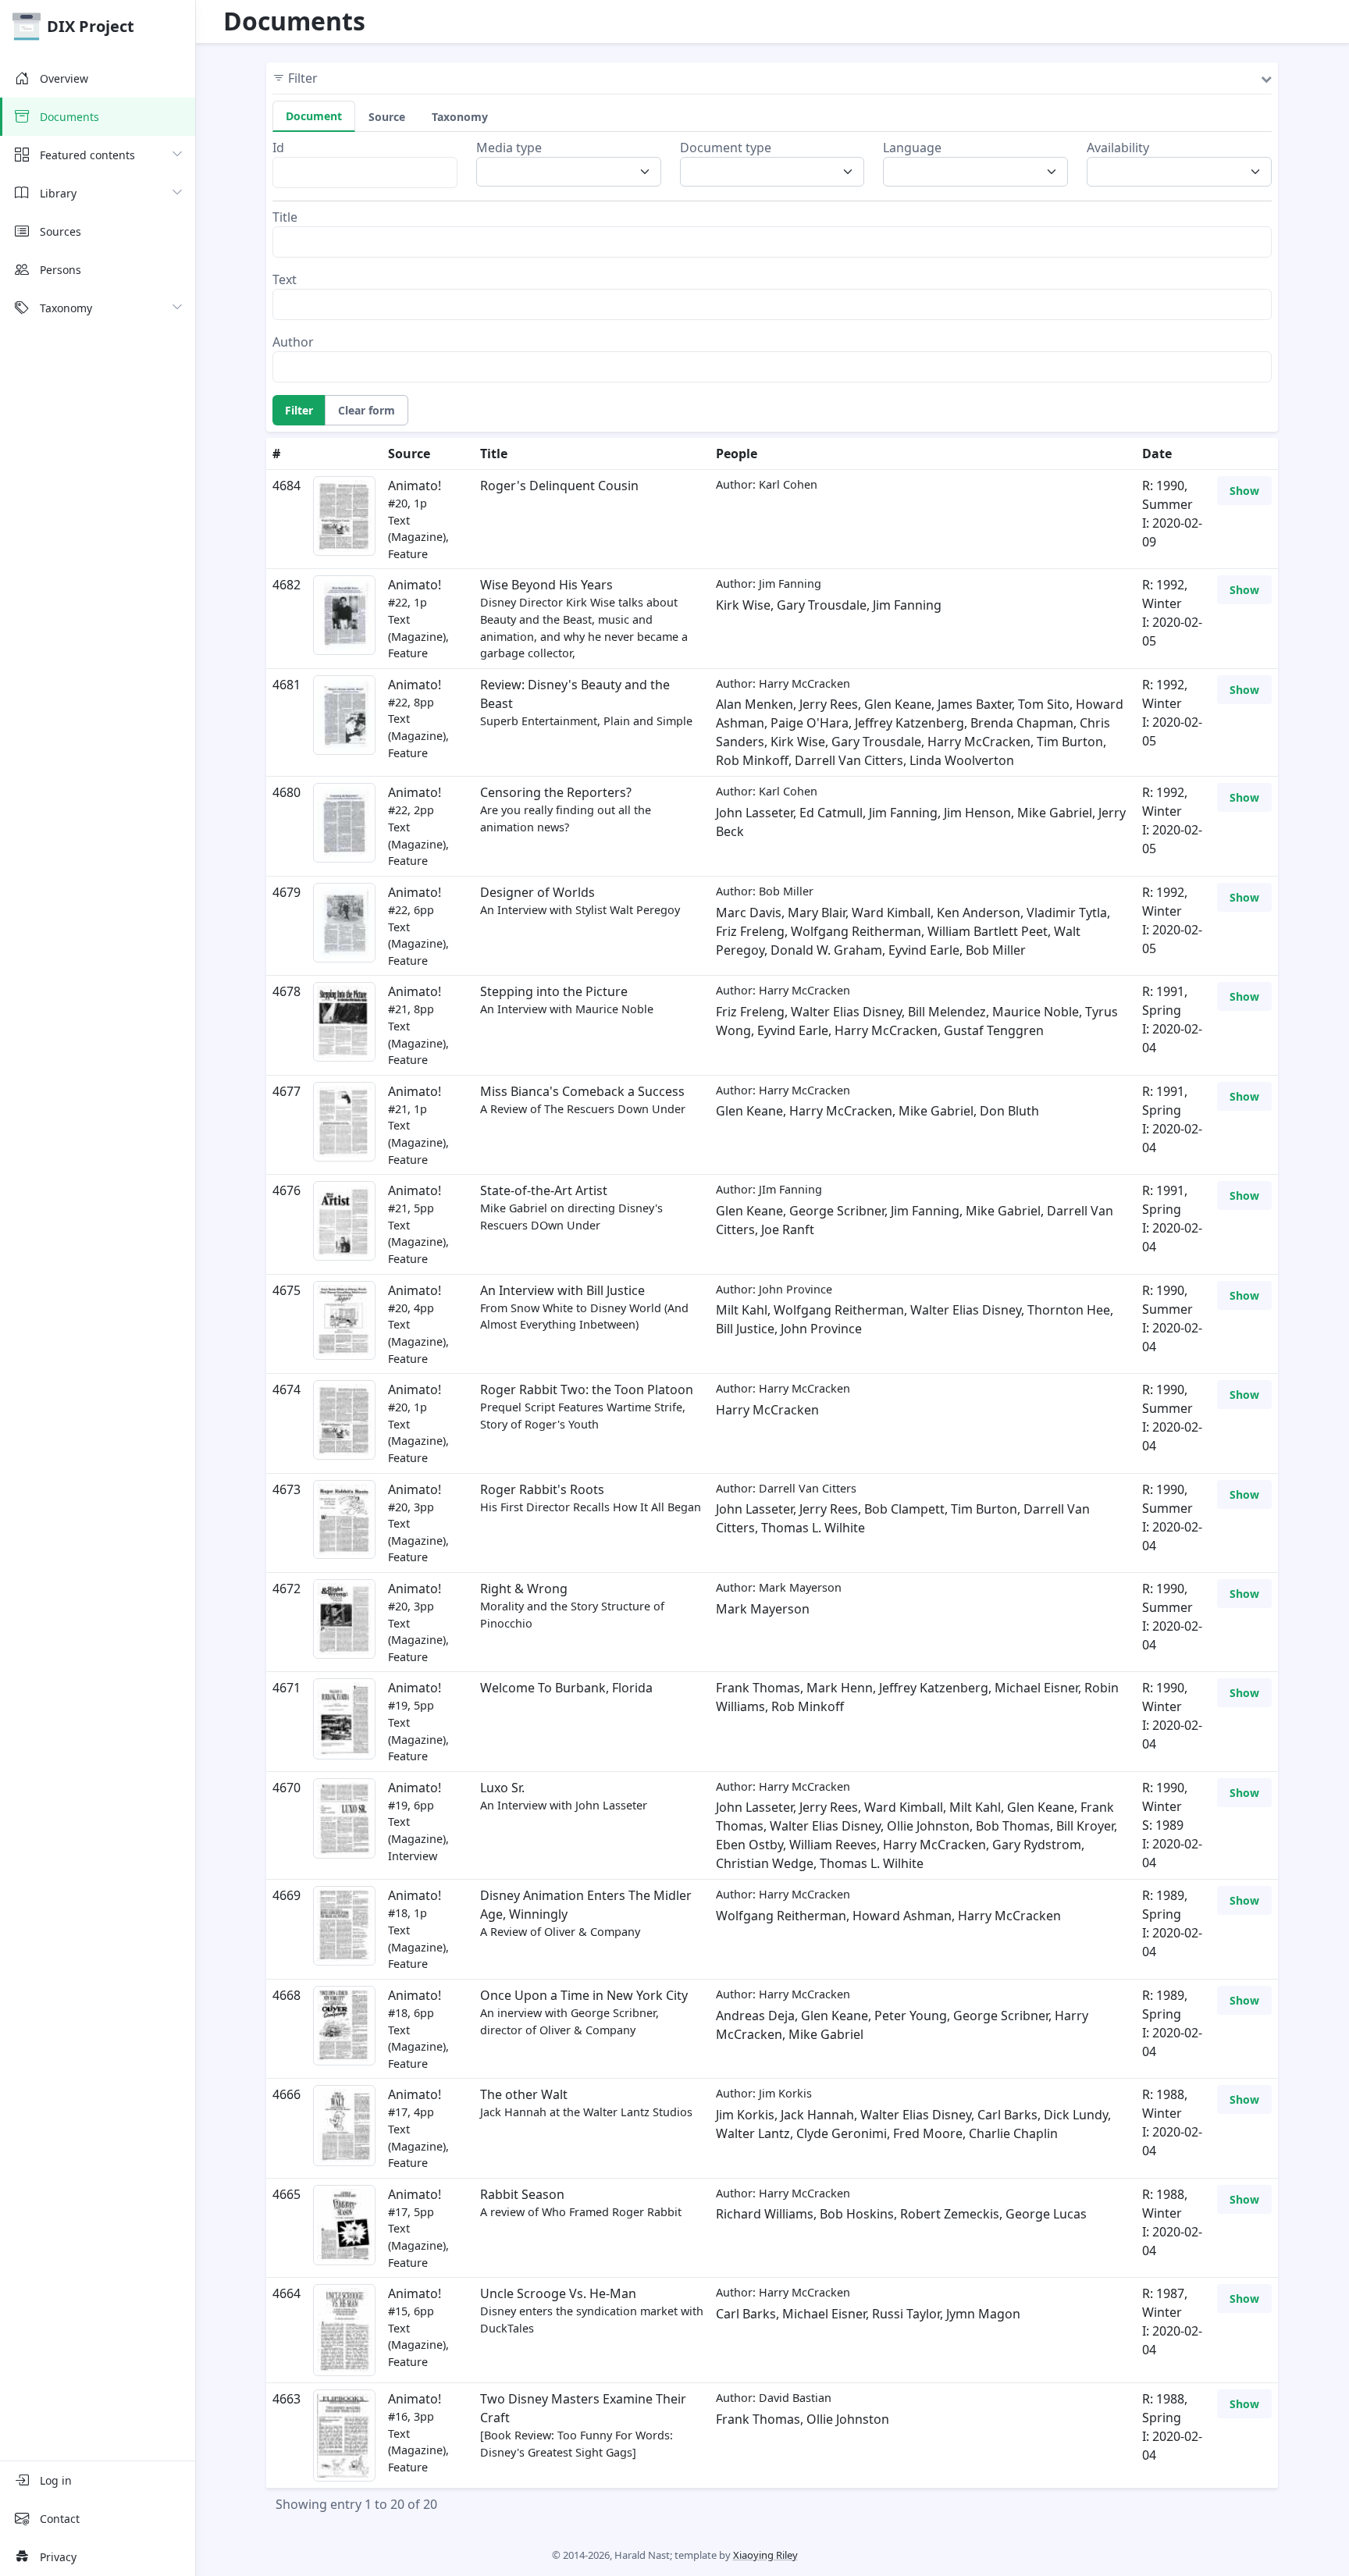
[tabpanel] (772, 260)
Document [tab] (314, 116)
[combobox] (573, 172)
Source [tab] (387, 117)
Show (1244, 491)
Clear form (367, 410)
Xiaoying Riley (765, 2555)
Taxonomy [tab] (460, 117)
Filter (299, 410)
